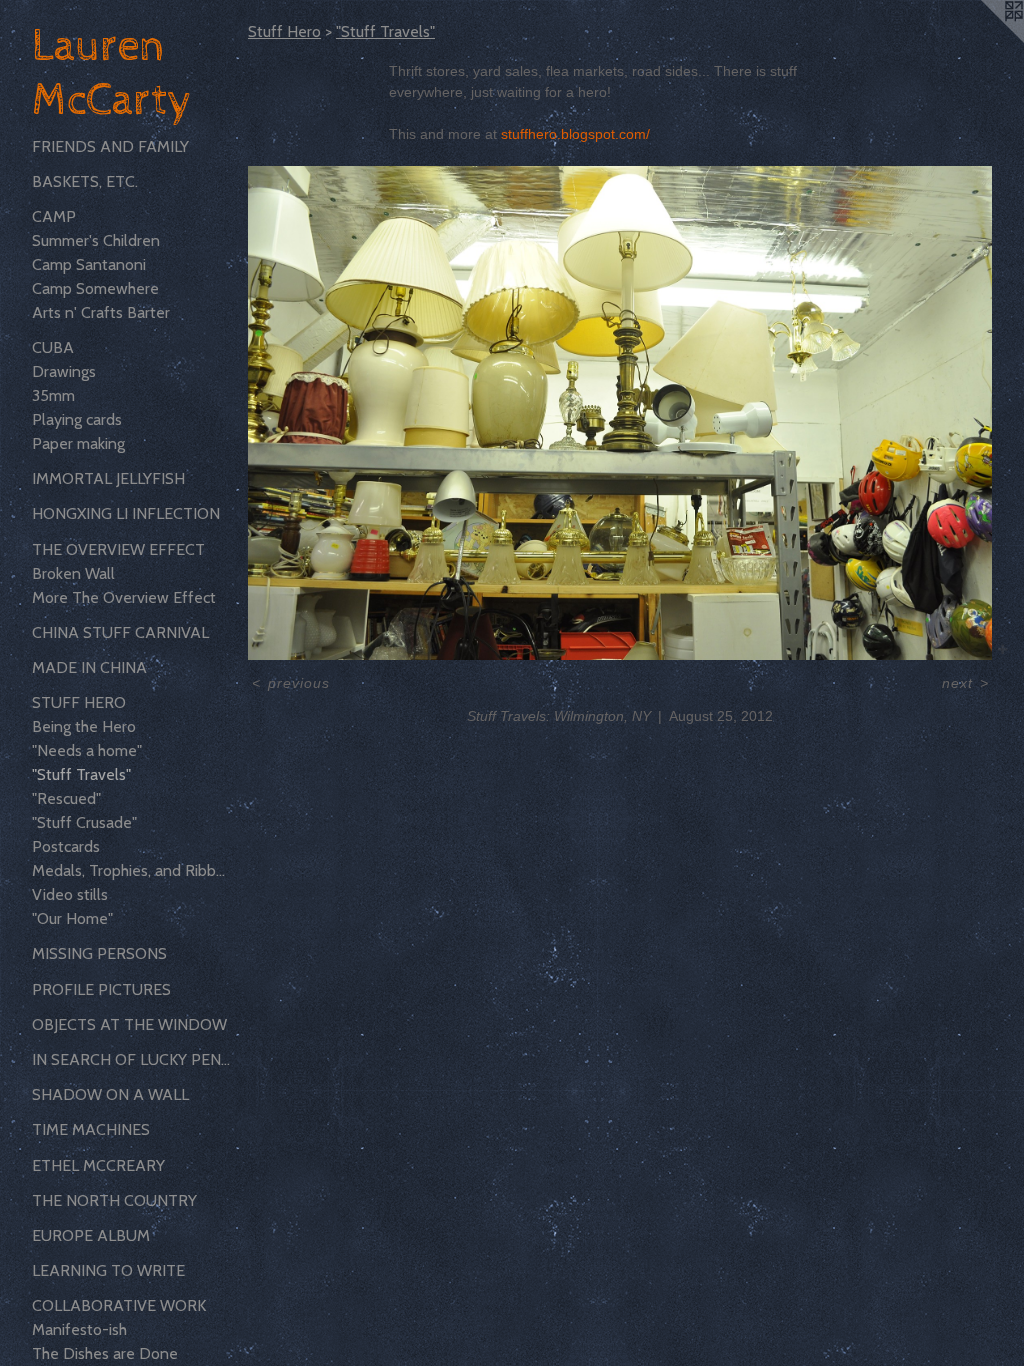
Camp (54, 216)
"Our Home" (72, 918)
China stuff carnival (120, 632)
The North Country (114, 1200)
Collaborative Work (119, 1305)
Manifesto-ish (79, 1329)
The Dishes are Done (105, 1353)
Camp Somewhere (95, 288)
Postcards (66, 846)
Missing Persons (99, 953)
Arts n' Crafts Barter (101, 312)
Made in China (89, 667)
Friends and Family (110, 146)
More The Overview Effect (124, 597)
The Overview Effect (118, 549)
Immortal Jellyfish (108, 478)
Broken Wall (73, 573)
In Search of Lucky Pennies (132, 1059)
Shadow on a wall (110, 1094)
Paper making (78, 443)
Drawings (64, 371)
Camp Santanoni (89, 264)
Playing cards (77, 419)
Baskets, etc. (85, 181)
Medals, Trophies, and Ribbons (132, 870)
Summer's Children (96, 240)
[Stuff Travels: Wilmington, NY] (620, 413)
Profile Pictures (101, 989)
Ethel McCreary (98, 1165)
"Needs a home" (87, 750)
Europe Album (91, 1235)
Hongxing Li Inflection (126, 513)
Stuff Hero (79, 702)
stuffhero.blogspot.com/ (575, 134)
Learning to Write (108, 1270)
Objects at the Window (129, 1024)
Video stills (70, 894)
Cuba (53, 347)
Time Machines (91, 1129)
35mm (53, 395)
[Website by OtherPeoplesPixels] (984, 40)
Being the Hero (84, 726)
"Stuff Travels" (81, 774)
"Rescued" (66, 798)
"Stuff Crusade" (84, 822)
